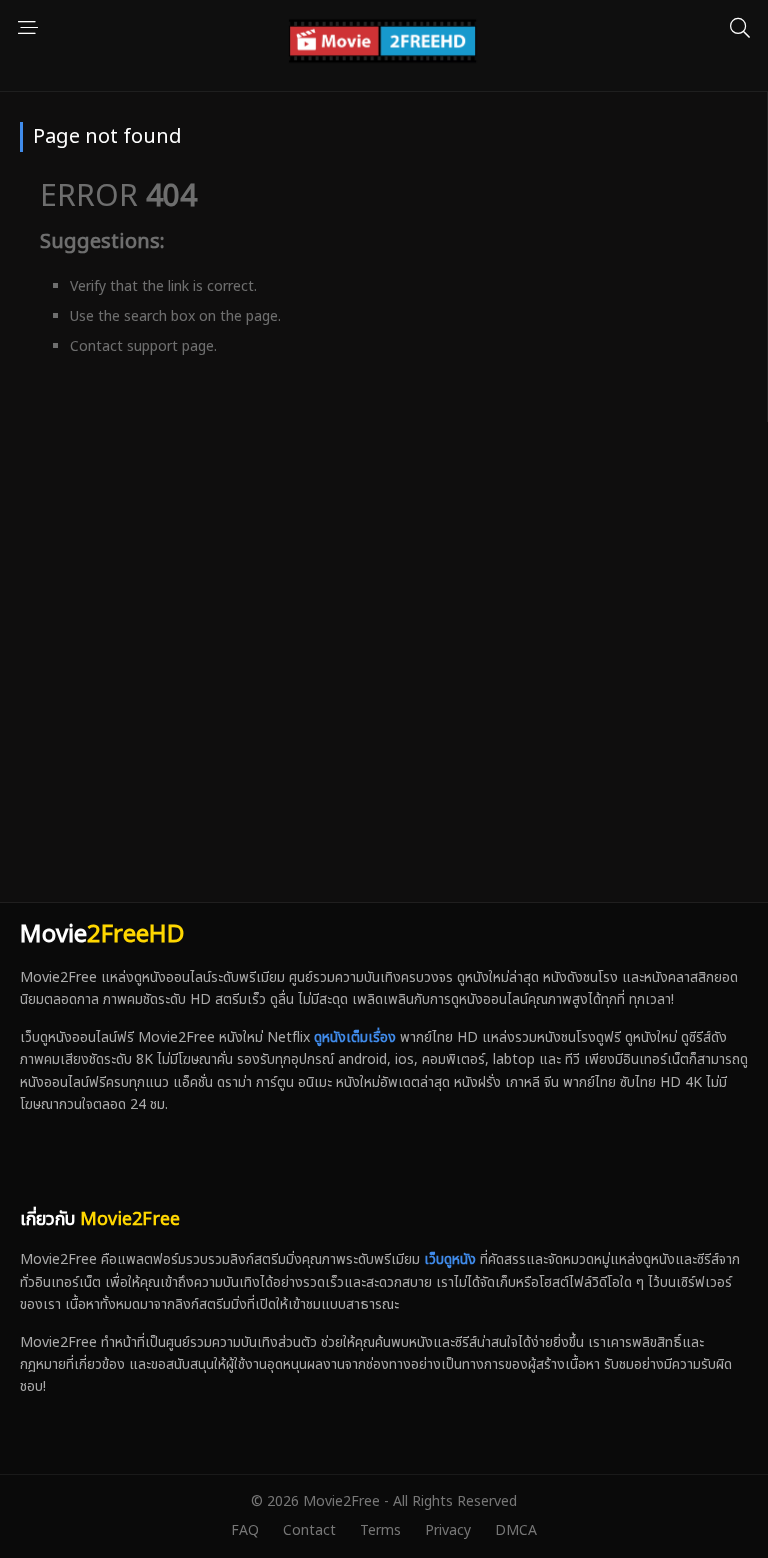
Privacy (448, 1530)
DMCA (516, 1530)
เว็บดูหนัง (450, 1259)
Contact (309, 1530)
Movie (102, 935)
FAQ (245, 1530)
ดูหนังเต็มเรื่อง (355, 1037)
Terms (380, 1530)
